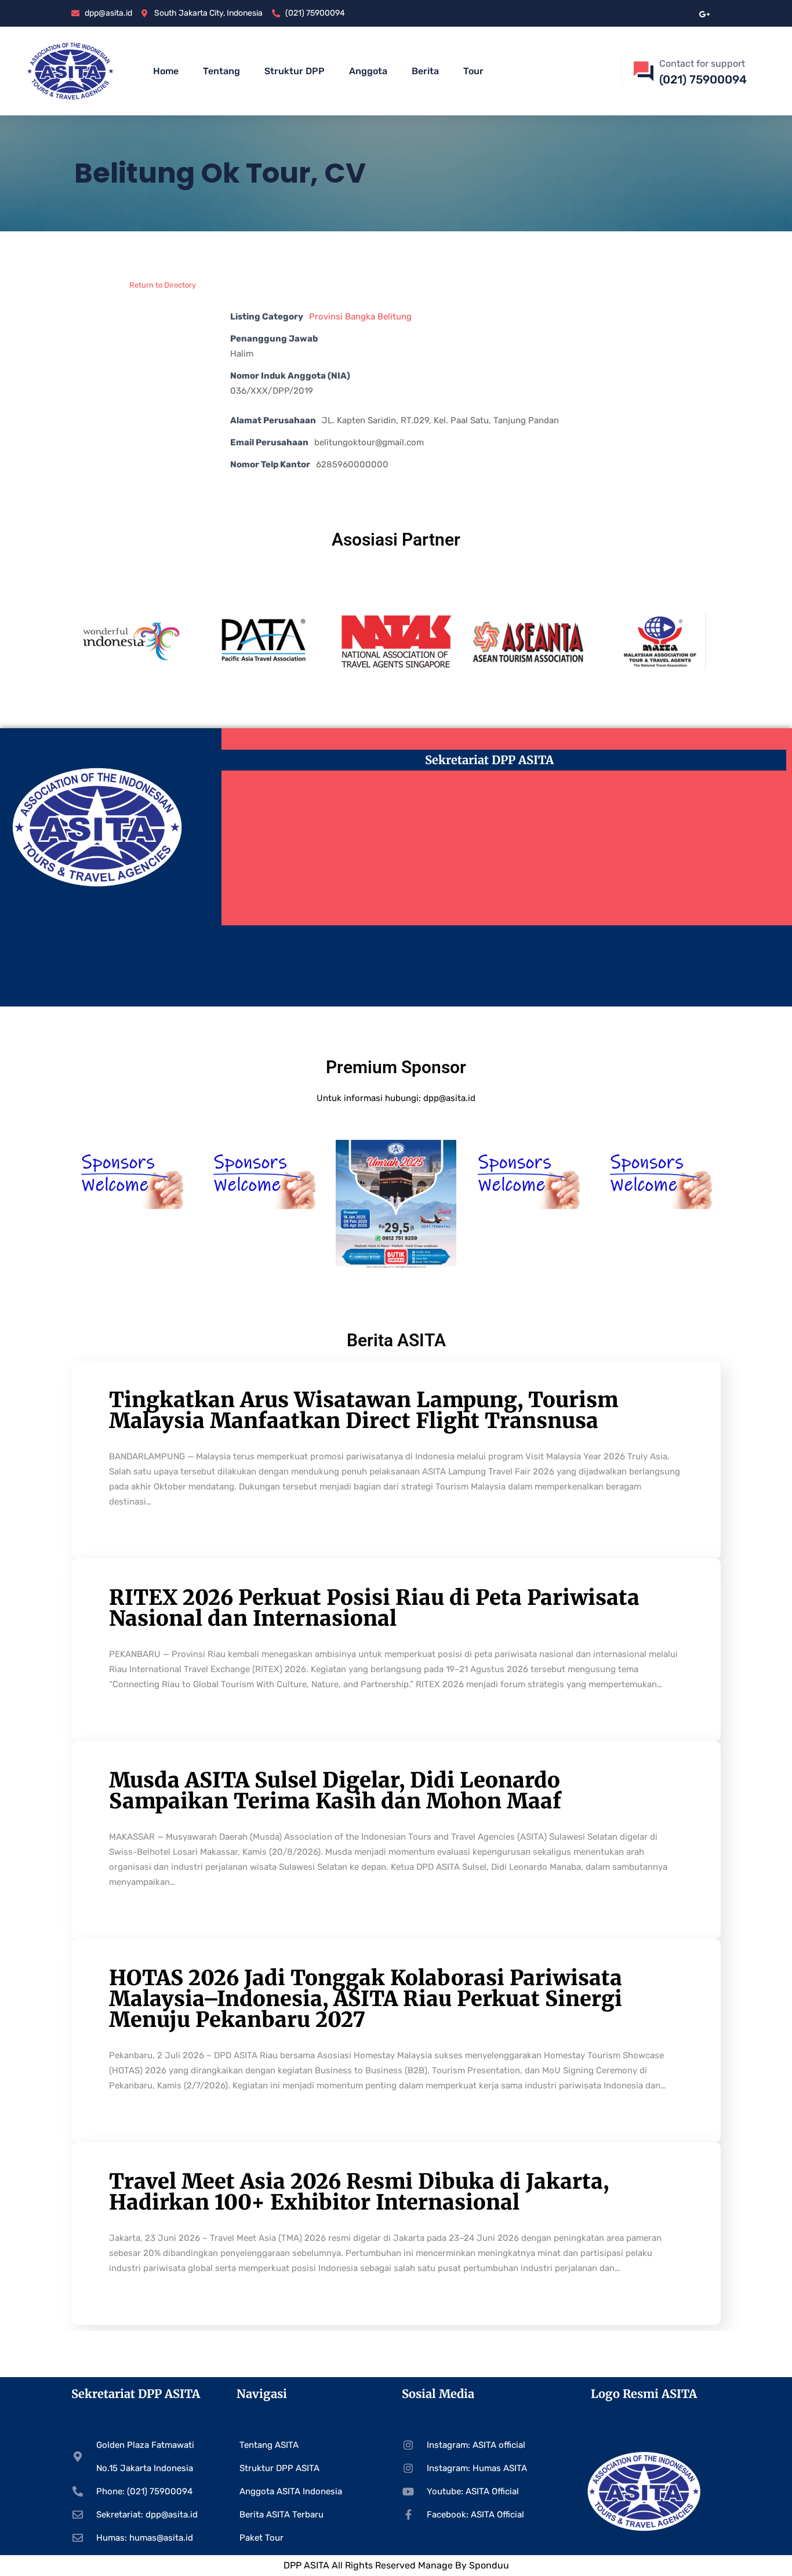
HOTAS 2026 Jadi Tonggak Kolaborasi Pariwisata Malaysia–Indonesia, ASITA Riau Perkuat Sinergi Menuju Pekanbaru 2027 (366, 1999)
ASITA (317, 2565)
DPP (294, 2565)
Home (166, 71)
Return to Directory (163, 285)
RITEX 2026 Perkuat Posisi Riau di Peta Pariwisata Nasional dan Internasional (374, 1608)
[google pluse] (705, 13)
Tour (473, 71)
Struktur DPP (295, 71)
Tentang (221, 71)
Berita (425, 71)
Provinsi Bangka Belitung (360, 317)
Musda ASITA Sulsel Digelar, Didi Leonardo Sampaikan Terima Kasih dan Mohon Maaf (335, 1791)
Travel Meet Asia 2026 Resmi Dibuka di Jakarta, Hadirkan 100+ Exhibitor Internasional (359, 2192)
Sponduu (489, 2565)
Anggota (368, 71)
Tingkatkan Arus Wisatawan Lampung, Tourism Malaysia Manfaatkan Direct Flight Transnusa (364, 1410)
